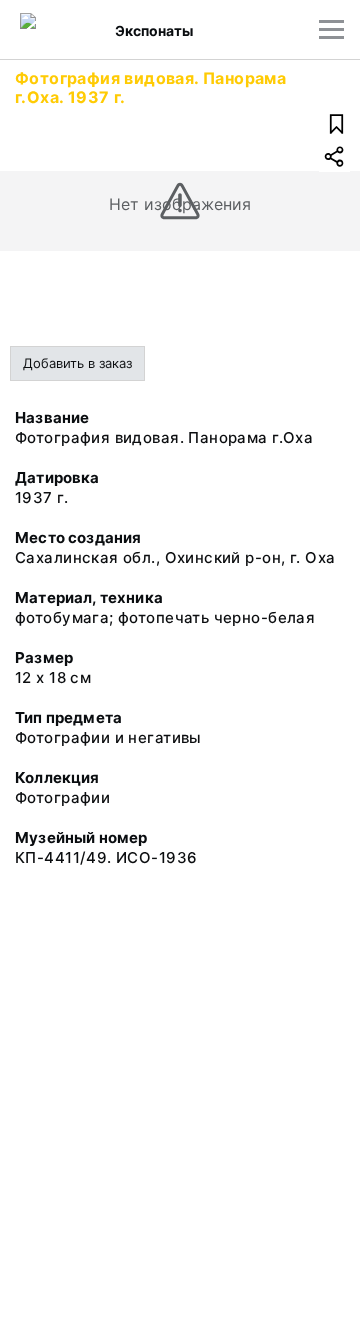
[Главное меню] (331, 29)
